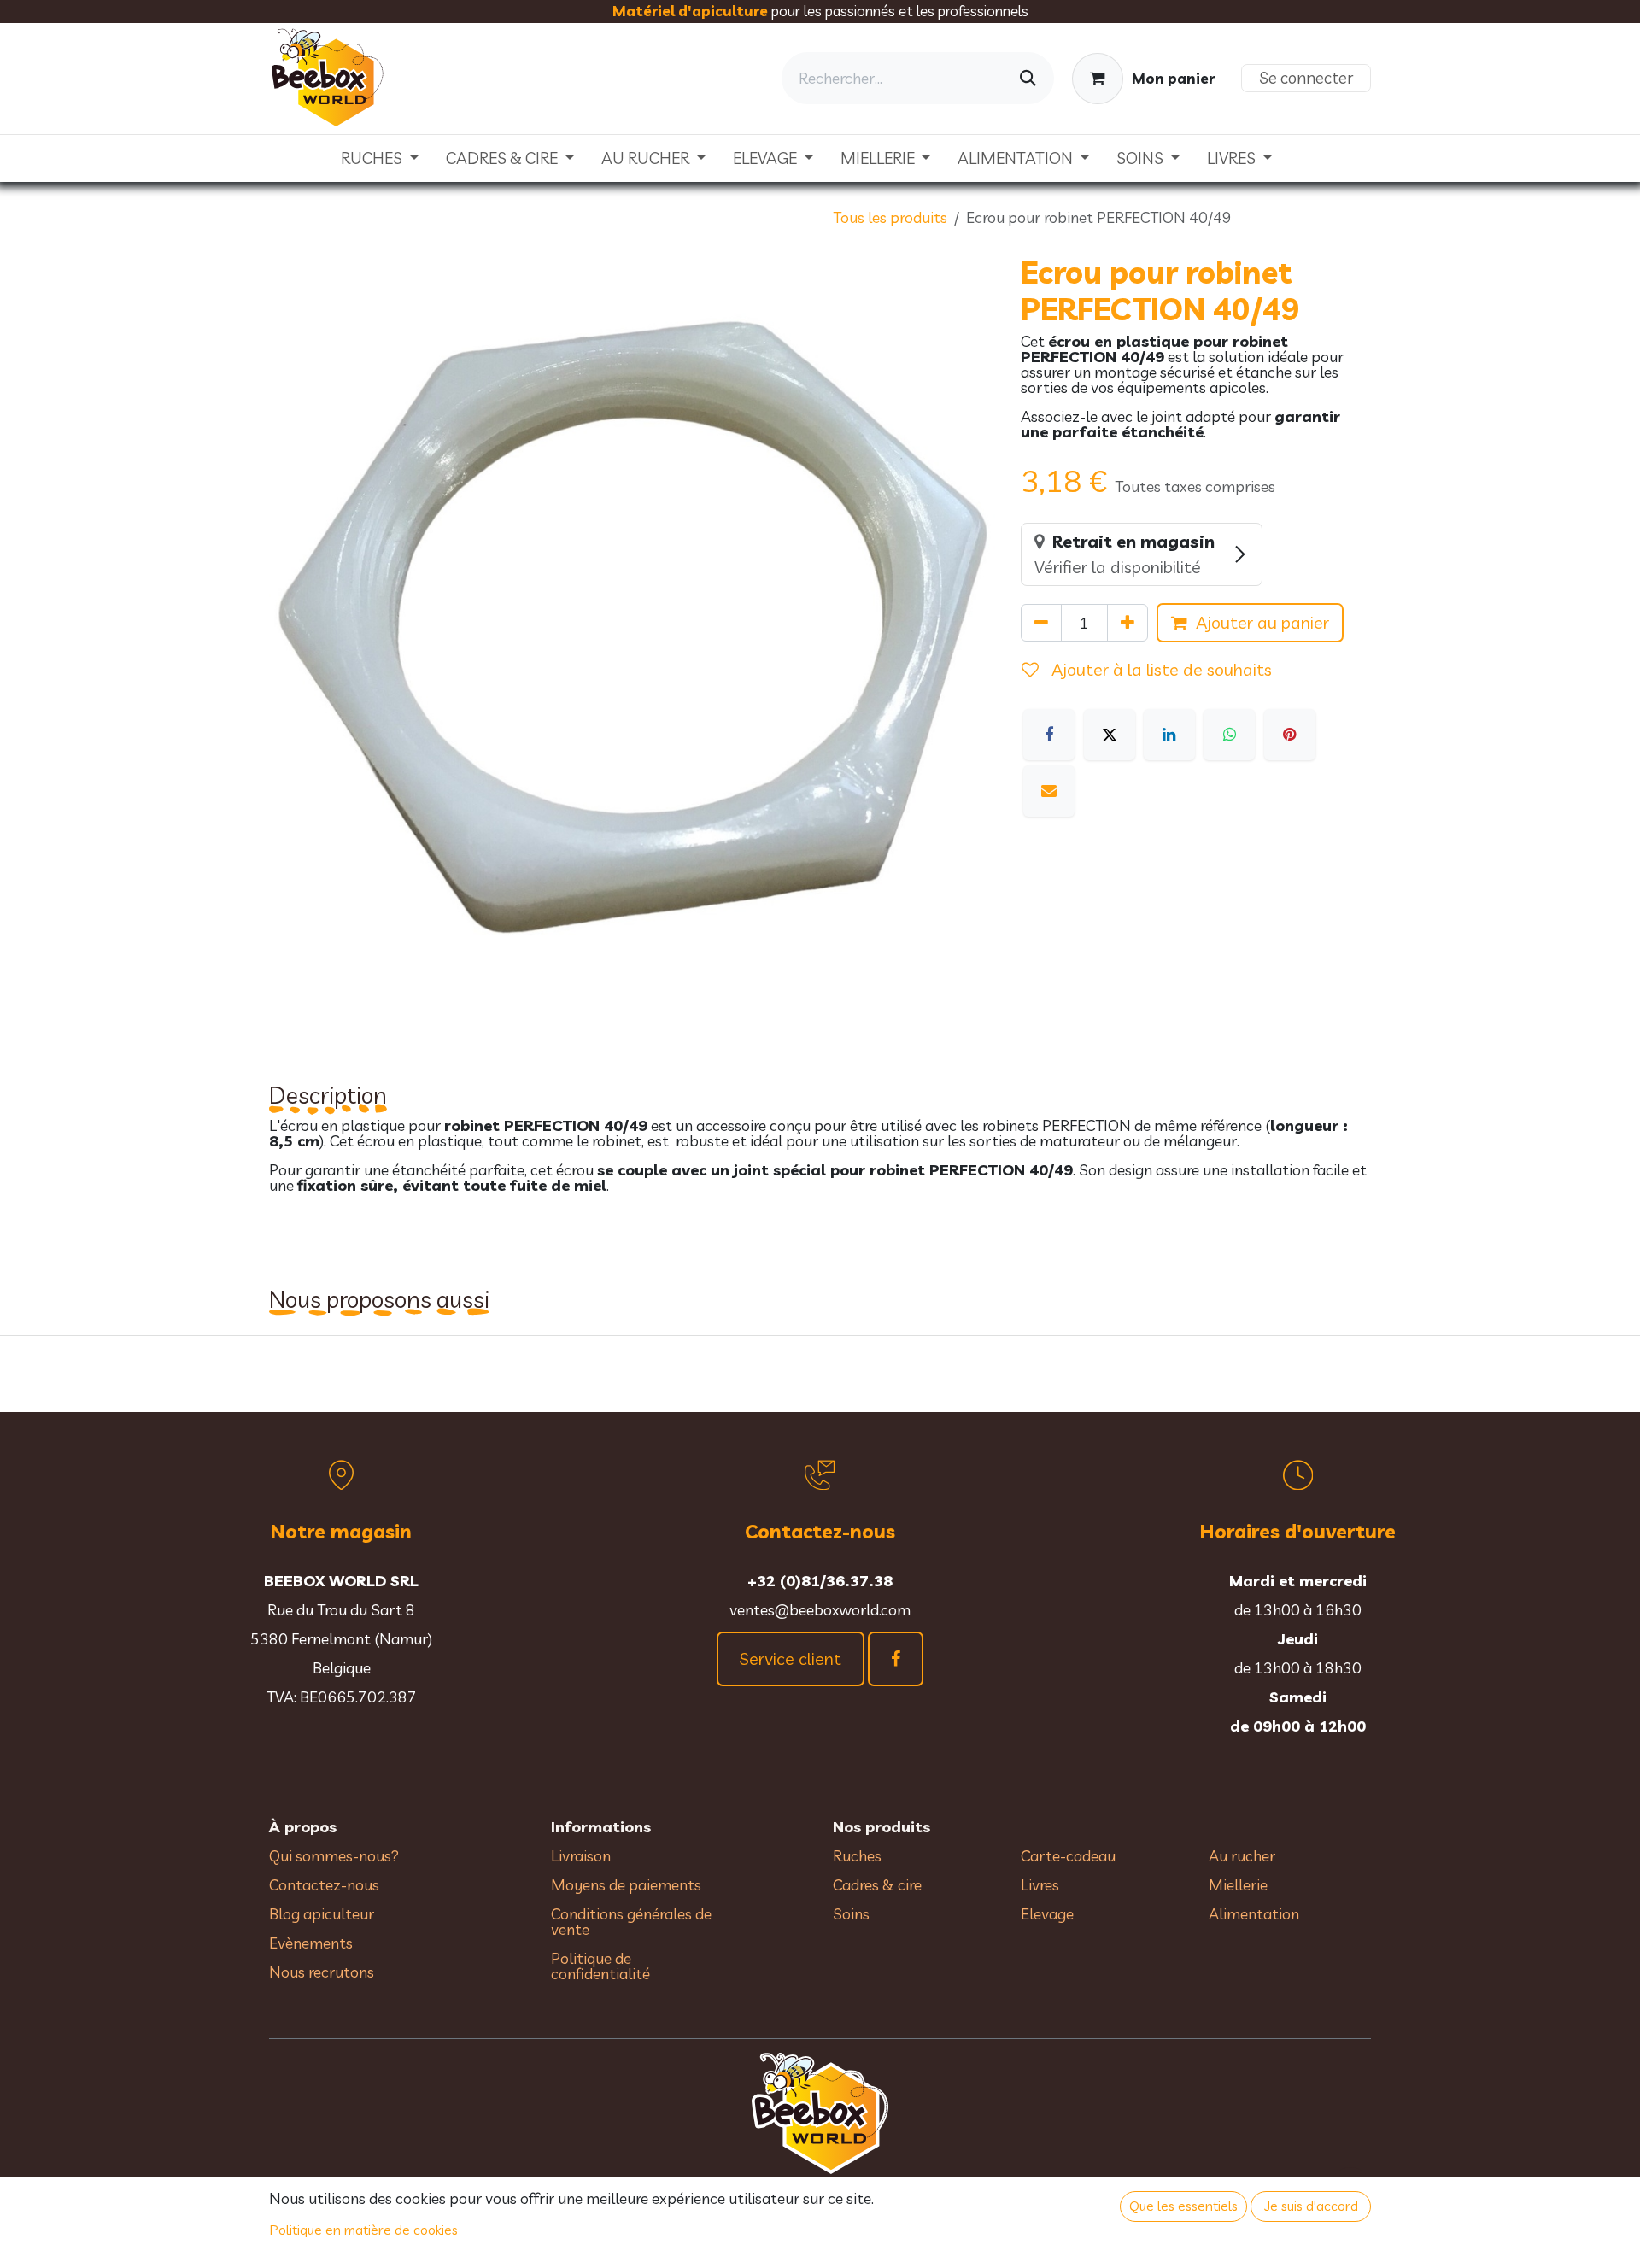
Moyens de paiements (626, 1885)
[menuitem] (380, 158)
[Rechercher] (1028, 78)
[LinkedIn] (1169, 735)
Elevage (1047, 1914)
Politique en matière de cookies (364, 2230)
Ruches (857, 1856)
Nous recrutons (322, 1972)
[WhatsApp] (1229, 735)
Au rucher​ (1242, 1856)
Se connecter (1306, 78)
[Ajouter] (1127, 623)
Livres (1040, 1885)
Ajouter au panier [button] (1262, 622)
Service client (791, 1659)
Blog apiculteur (322, 1914)
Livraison (581, 1856)
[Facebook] (1049, 735)
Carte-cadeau (1068, 1856)
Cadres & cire (877, 1885)
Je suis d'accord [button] (1311, 2206)
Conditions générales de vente (631, 1922)
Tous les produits (890, 217)
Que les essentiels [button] (1183, 2206)
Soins (851, 1914)
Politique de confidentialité (600, 1966)
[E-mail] (1049, 791)
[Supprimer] (1041, 623)
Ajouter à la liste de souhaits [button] (1160, 669)
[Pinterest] (1290, 735)
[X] (1110, 735)
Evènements (311, 1943)
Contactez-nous (324, 1885)
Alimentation (1254, 1914)
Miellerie (1238, 1885)
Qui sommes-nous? (334, 1856)
